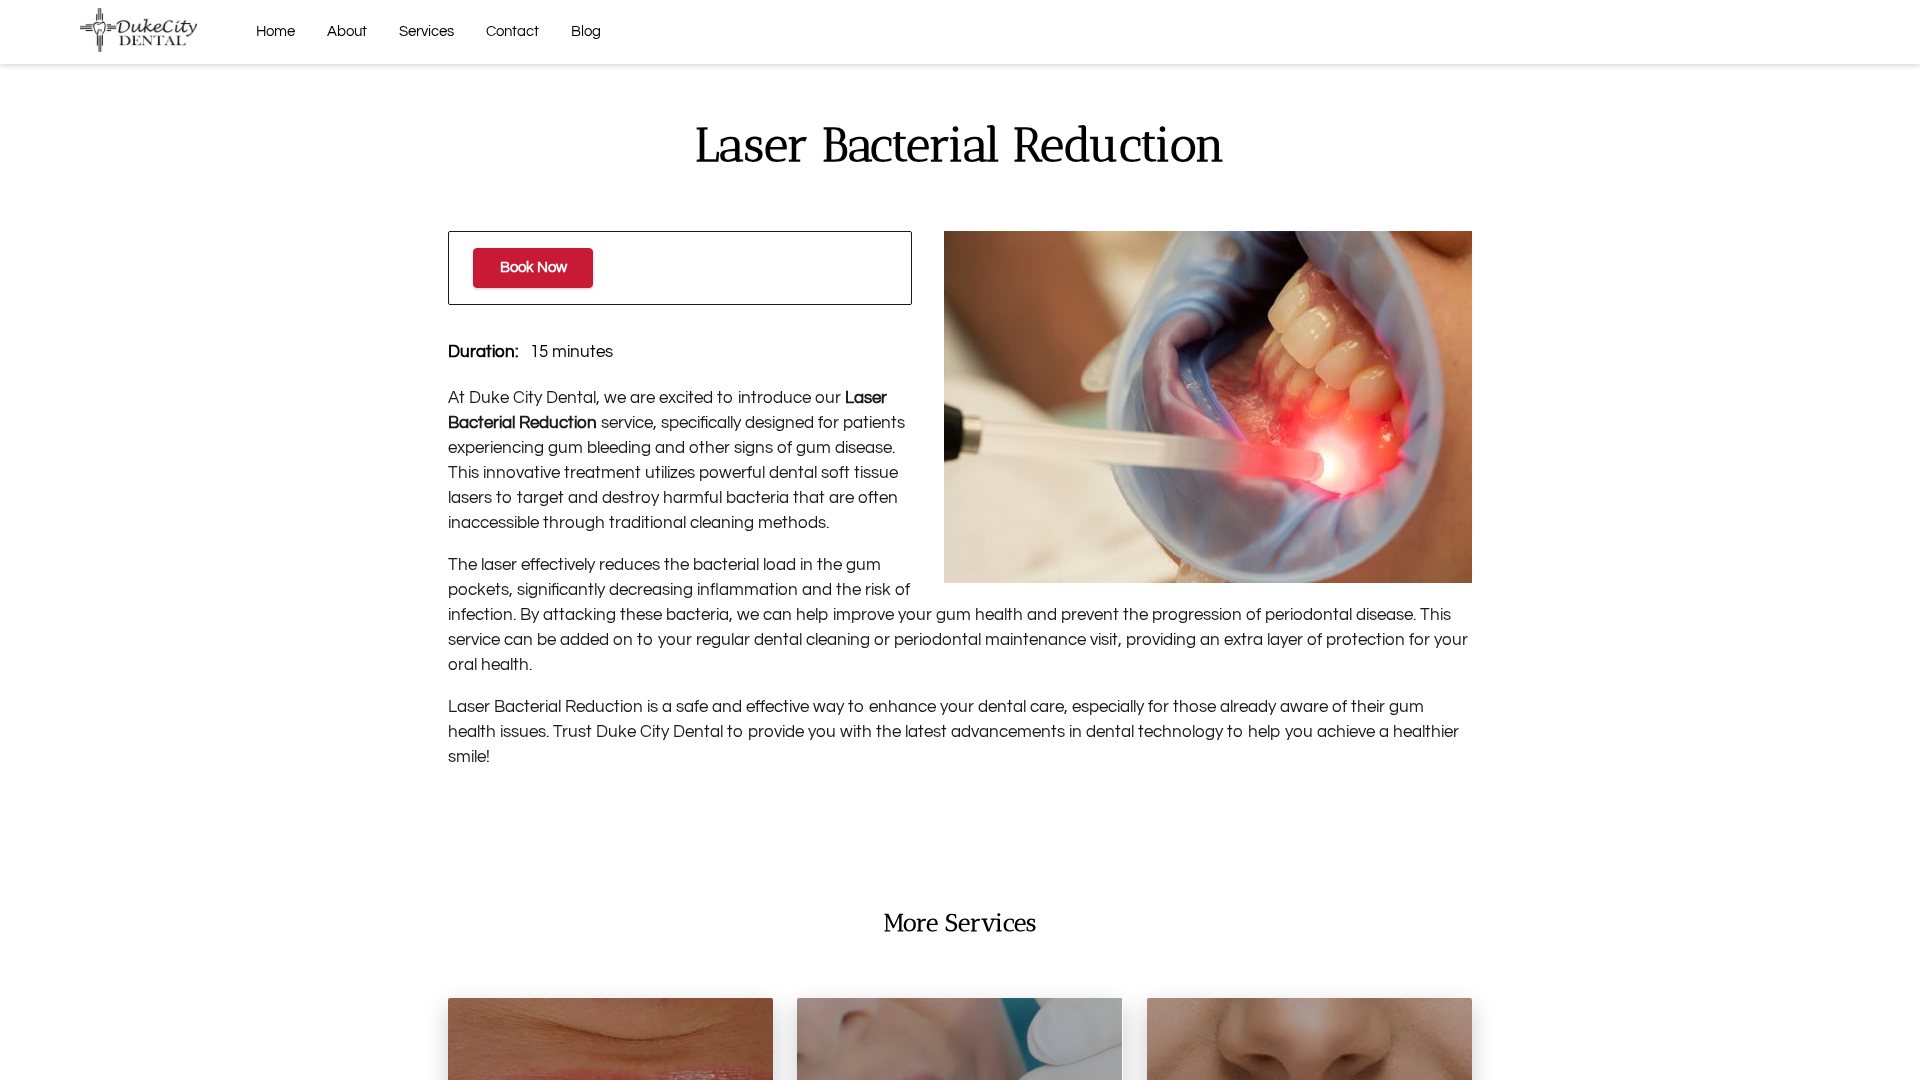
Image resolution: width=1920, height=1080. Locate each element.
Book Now (533, 267)
